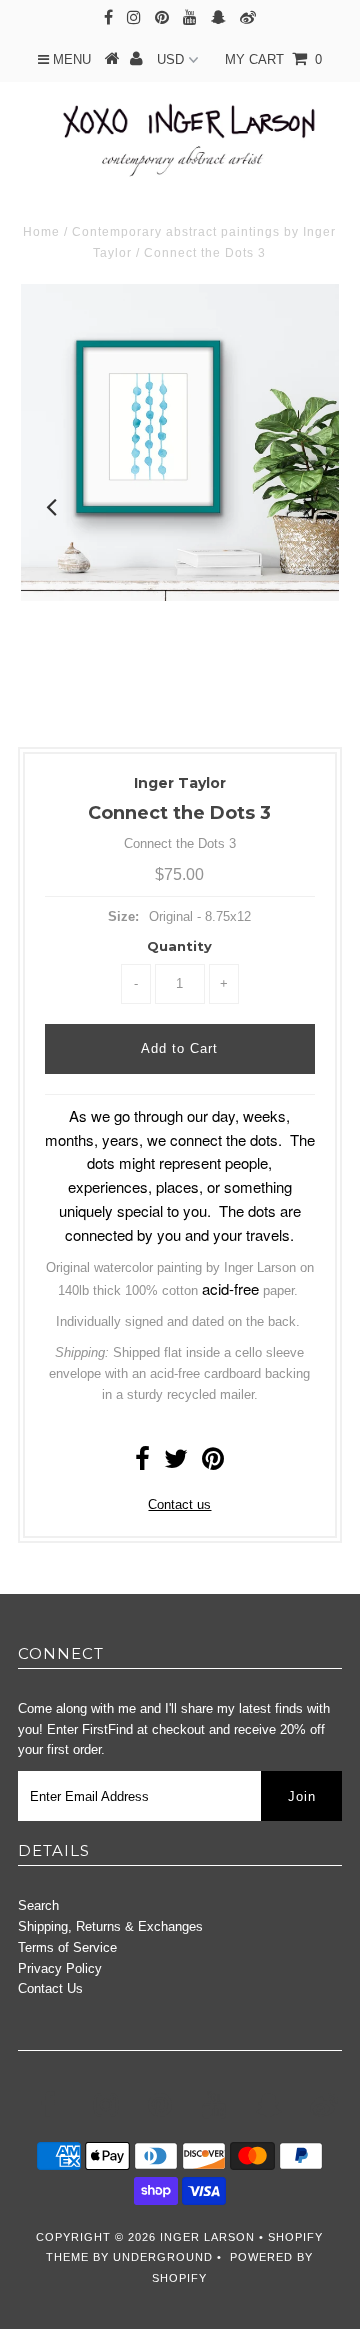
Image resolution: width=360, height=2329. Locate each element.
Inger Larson (207, 2237)
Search (38, 1905)
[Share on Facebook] (142, 1463)
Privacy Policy (60, 1968)
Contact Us (50, 1988)
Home (41, 232)
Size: (123, 916)
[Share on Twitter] (176, 1463)
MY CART (273, 59)
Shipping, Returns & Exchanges (110, 1926)
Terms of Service (67, 1947)
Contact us (179, 1504)
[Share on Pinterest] (213, 1463)
